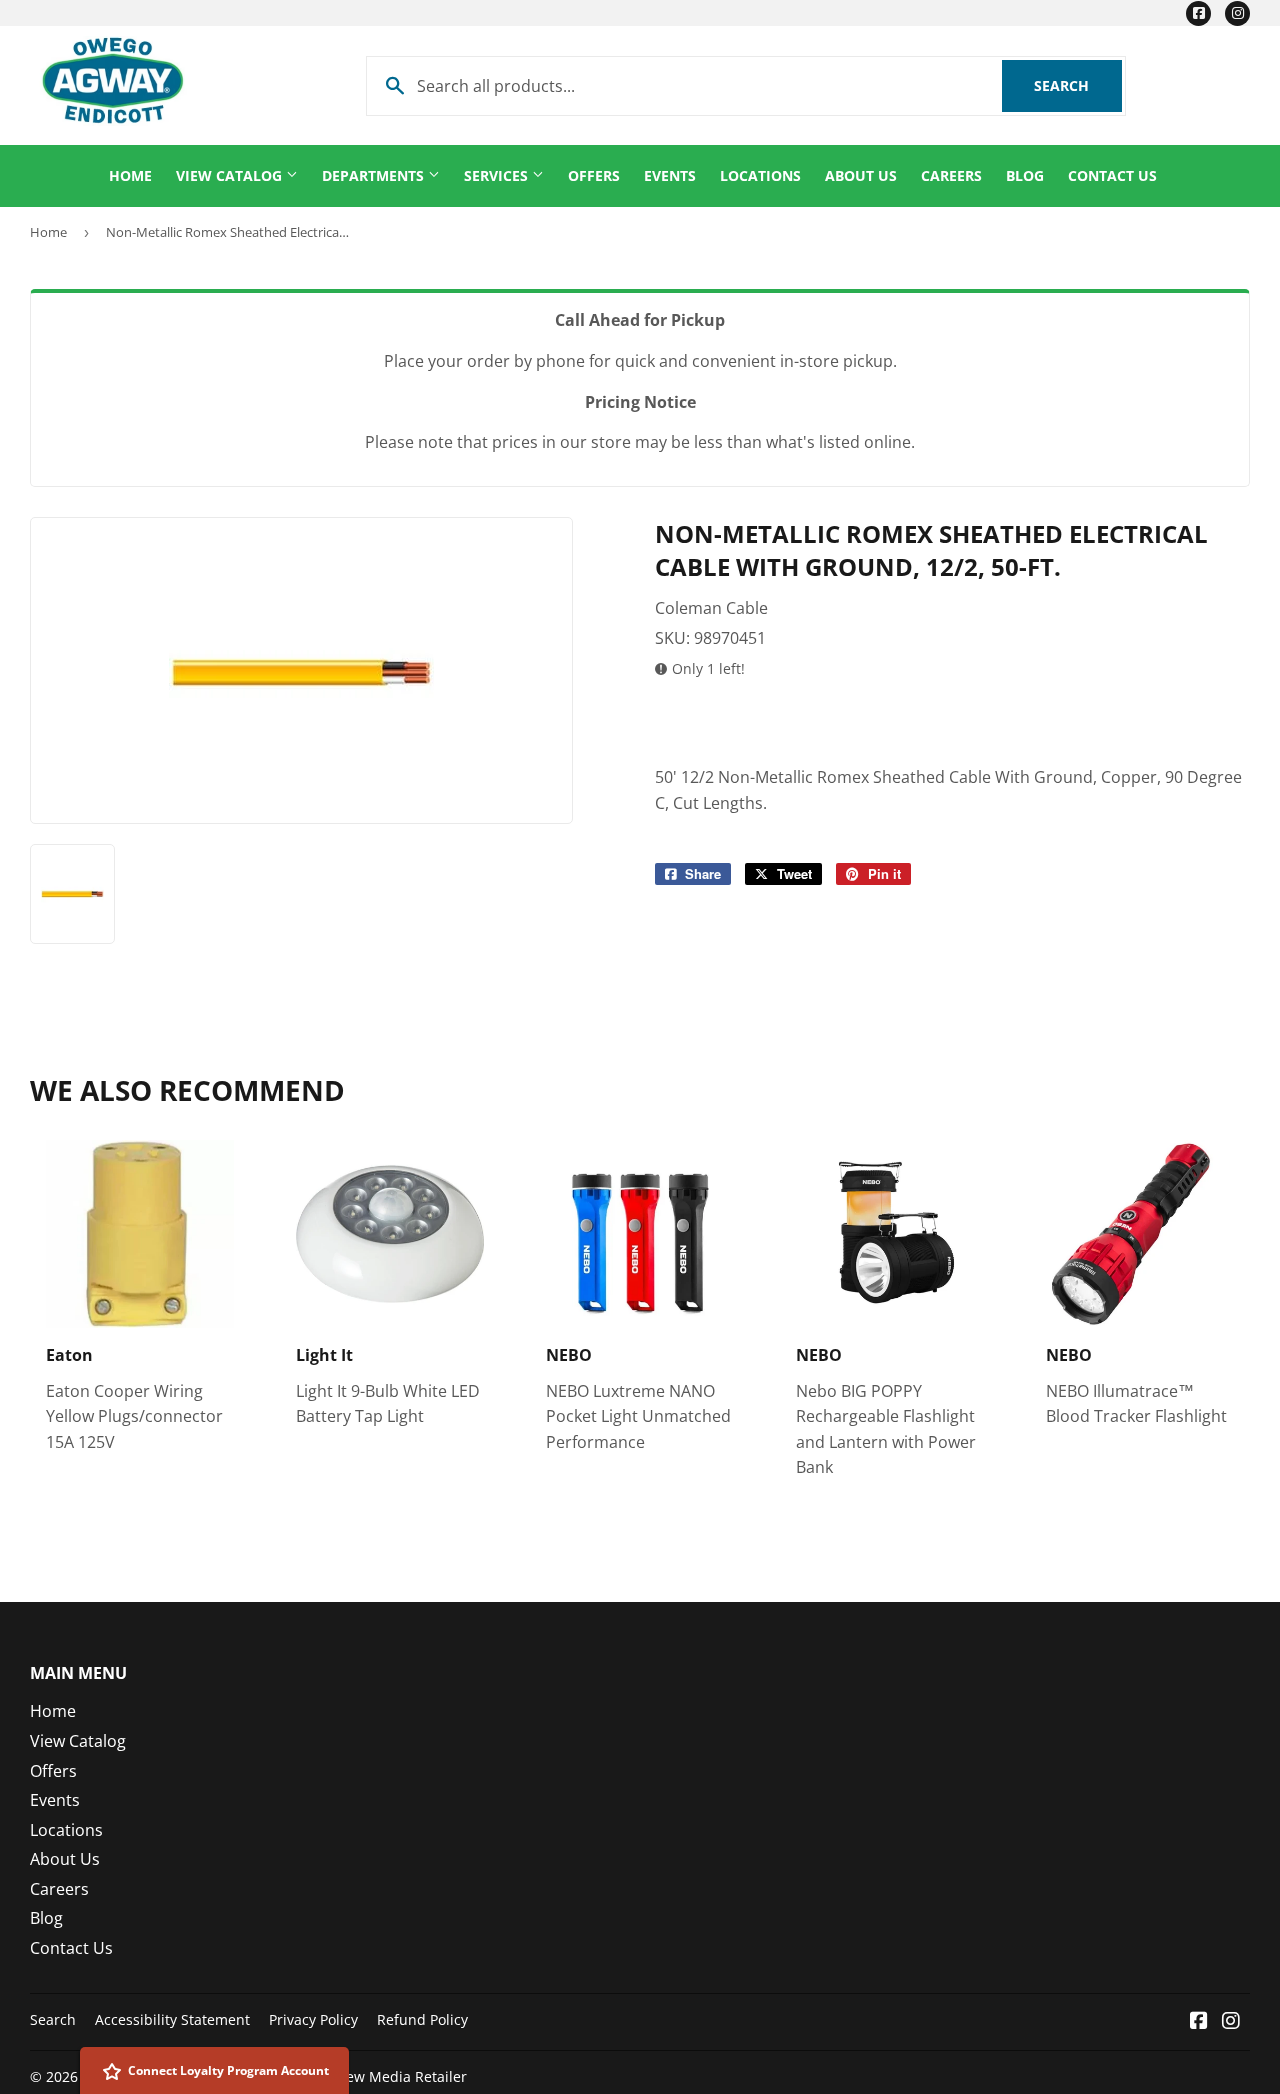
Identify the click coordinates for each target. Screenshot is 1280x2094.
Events (670, 175)
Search (1078, 85)
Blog (1025, 175)
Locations (760, 175)
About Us (861, 175)
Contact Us (1112, 175)
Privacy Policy (313, 2019)
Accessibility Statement (172, 2019)
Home (130, 175)
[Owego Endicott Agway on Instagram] (1231, 2022)
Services (498, 175)
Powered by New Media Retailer (360, 2076)
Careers (951, 175)
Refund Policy (422, 2019)
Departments (375, 175)
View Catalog (231, 175)
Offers (594, 175)
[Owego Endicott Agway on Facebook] (1199, 2022)
